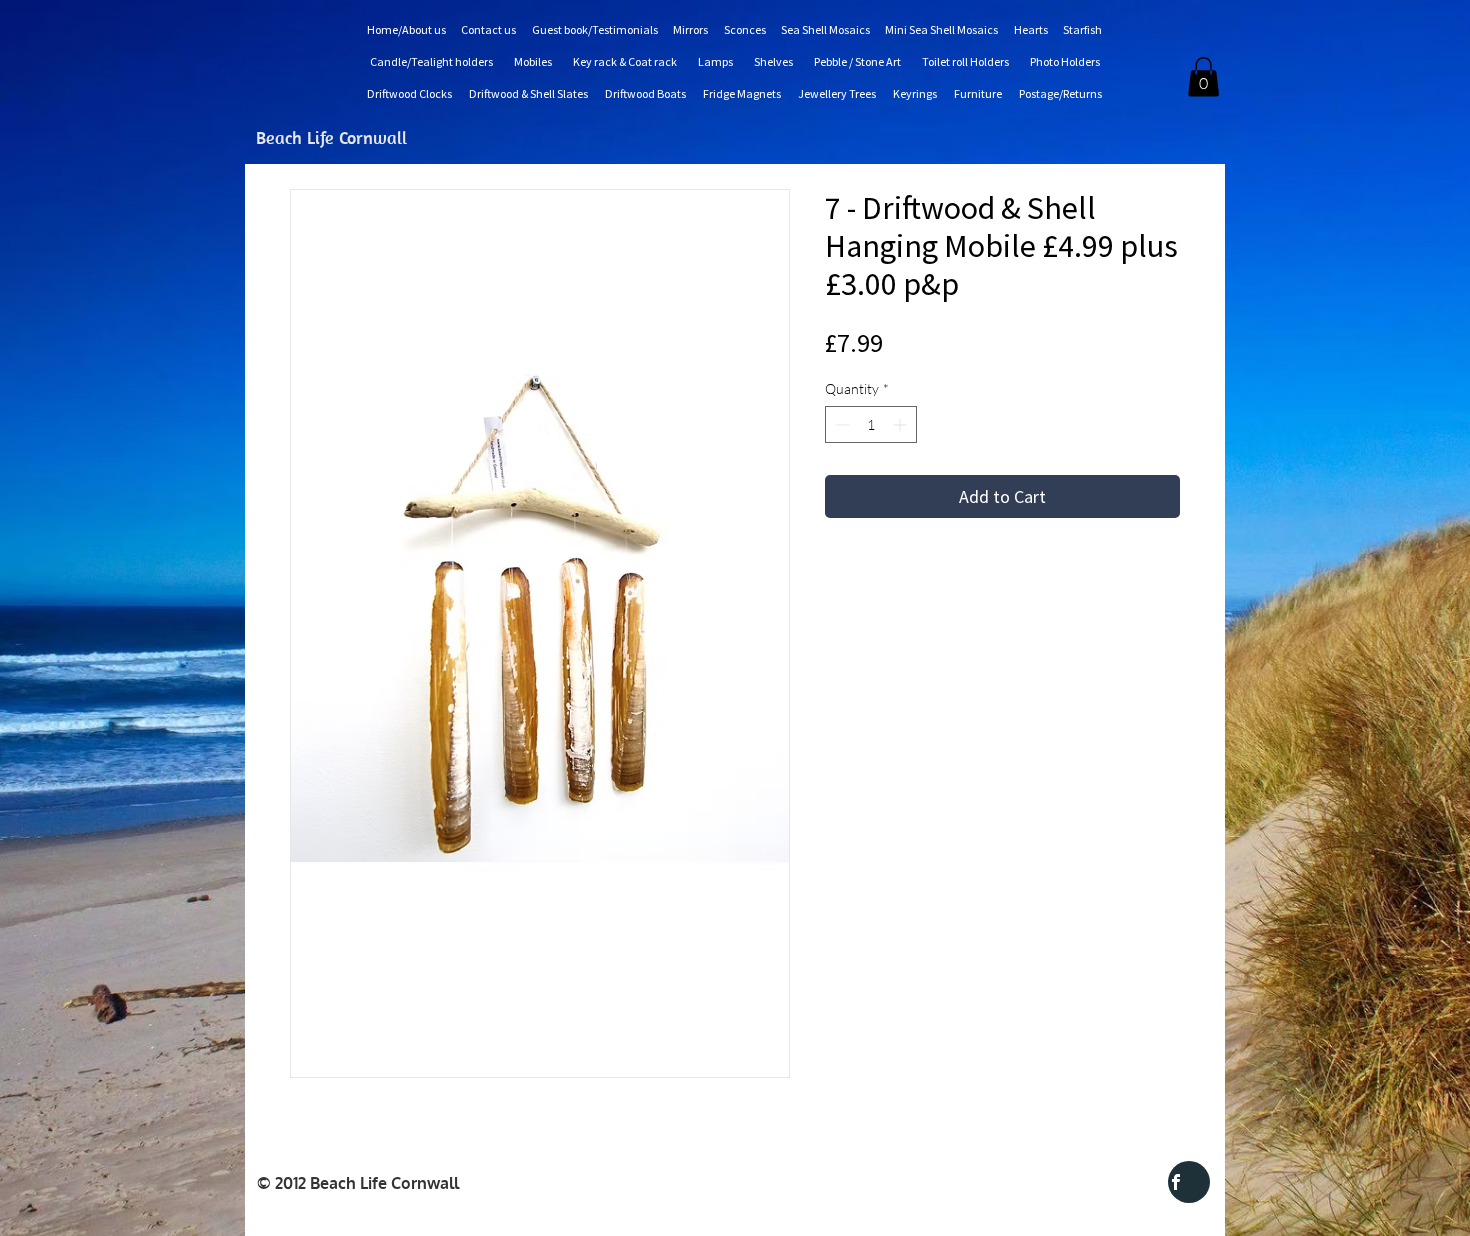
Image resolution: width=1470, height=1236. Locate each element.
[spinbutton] (871, 424)
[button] (1203, 76)
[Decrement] (840, 424)
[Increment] (901, 424)
